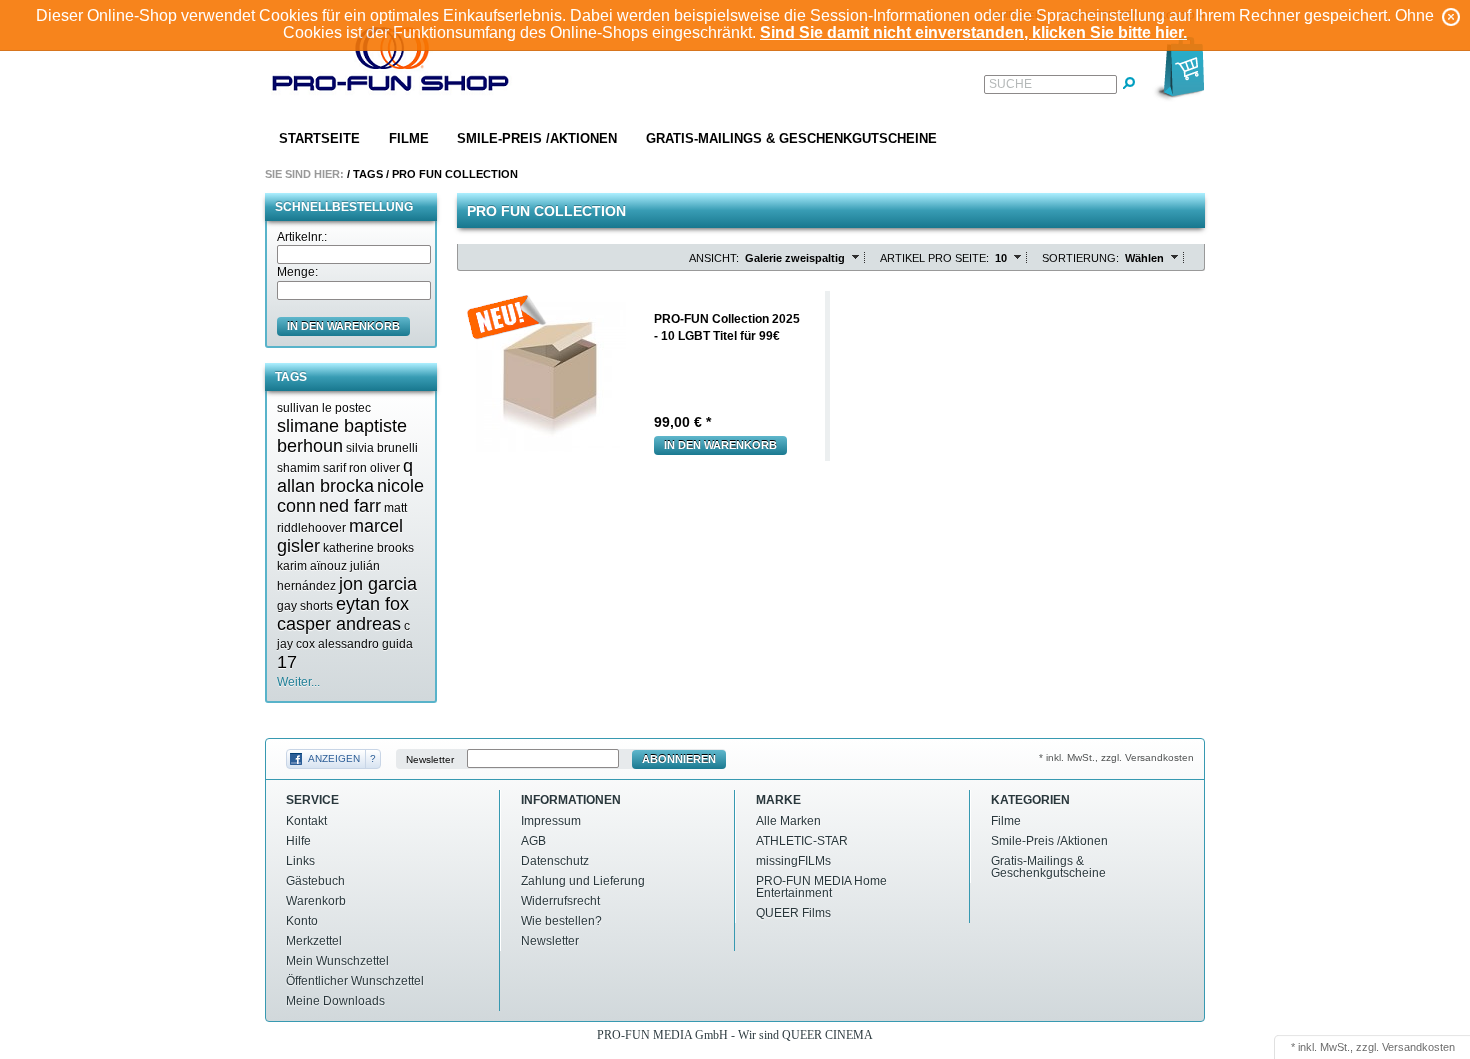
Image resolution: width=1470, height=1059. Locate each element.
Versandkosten (1418, 1047)
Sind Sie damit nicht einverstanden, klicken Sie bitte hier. (973, 32)
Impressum (551, 821)
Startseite (319, 138)
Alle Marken (788, 821)
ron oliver (374, 468)
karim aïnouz (312, 566)
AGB (533, 841)
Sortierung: (1080, 258)
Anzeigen (334, 758)
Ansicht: (714, 258)
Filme (409, 138)
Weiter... (298, 682)
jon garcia (378, 584)
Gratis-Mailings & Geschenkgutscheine (791, 138)
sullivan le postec (324, 408)
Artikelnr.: (302, 237)
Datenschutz (555, 861)
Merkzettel (314, 941)
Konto (302, 921)
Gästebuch (315, 881)
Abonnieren (679, 759)
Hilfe (298, 841)
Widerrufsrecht (560, 901)
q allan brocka (345, 476)
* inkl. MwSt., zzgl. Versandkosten (1116, 757)
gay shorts (305, 606)
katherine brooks (368, 548)
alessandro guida (365, 644)
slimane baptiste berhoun (342, 436)
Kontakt (306, 821)
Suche (1010, 84)
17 (287, 662)
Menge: (297, 272)
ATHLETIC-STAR (802, 841)
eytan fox (372, 604)
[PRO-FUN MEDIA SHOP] (391, 63)
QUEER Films (793, 913)
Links (300, 861)
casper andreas (339, 624)
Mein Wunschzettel (337, 961)
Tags (368, 174)
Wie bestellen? (561, 921)
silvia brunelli (382, 448)
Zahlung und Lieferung (583, 881)
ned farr (350, 506)
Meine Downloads (335, 1001)
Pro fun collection (455, 174)
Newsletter (430, 759)
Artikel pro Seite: (934, 258)
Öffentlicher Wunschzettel (355, 981)
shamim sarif (311, 468)
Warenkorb (316, 901)
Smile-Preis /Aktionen (537, 138)
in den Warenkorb (343, 326)
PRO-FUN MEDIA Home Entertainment (821, 887)
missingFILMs (793, 861)
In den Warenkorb (720, 445)
